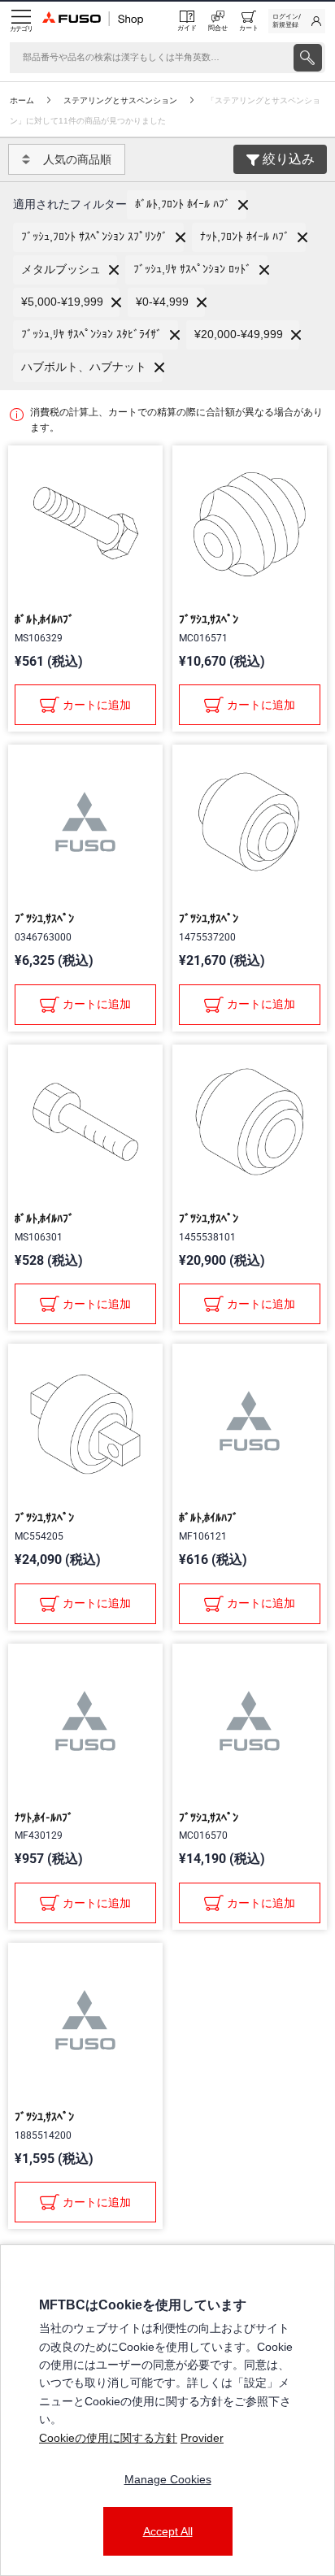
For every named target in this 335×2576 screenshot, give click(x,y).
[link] (297, 21)
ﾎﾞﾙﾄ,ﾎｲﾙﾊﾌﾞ (44, 619)
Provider (202, 2438)
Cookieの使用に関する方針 (108, 2438)
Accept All (168, 2531)
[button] (187, 205)
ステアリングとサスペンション (120, 100)
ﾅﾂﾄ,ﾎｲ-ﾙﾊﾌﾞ (44, 1818)
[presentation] (308, 58)
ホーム (22, 100)
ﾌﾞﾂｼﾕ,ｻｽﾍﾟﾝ (209, 619)
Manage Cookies (168, 2479)
